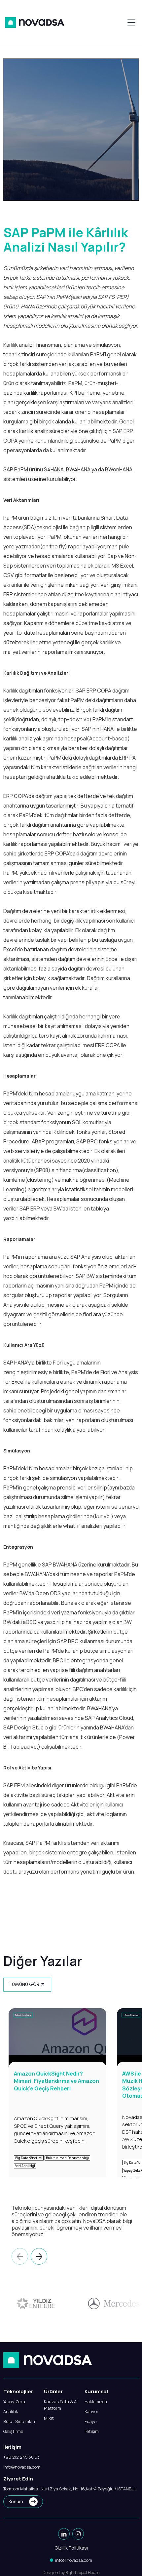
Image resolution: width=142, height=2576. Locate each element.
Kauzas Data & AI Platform (61, 2405)
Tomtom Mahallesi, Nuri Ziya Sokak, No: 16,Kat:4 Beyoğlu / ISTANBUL (70, 2489)
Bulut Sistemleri (19, 2421)
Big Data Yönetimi (29, 2158)
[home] (35, 22)
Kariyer (91, 2411)
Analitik (11, 2411)
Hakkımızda (96, 2401)
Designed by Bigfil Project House (71, 2573)
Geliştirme (13, 2431)
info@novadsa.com (22, 2467)
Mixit (49, 2418)
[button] (130, 22)
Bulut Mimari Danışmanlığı (67, 2158)
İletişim (92, 2431)
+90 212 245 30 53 (21, 2457)
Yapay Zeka (14, 2401)
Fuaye (90, 2421)
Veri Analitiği (25, 2166)
